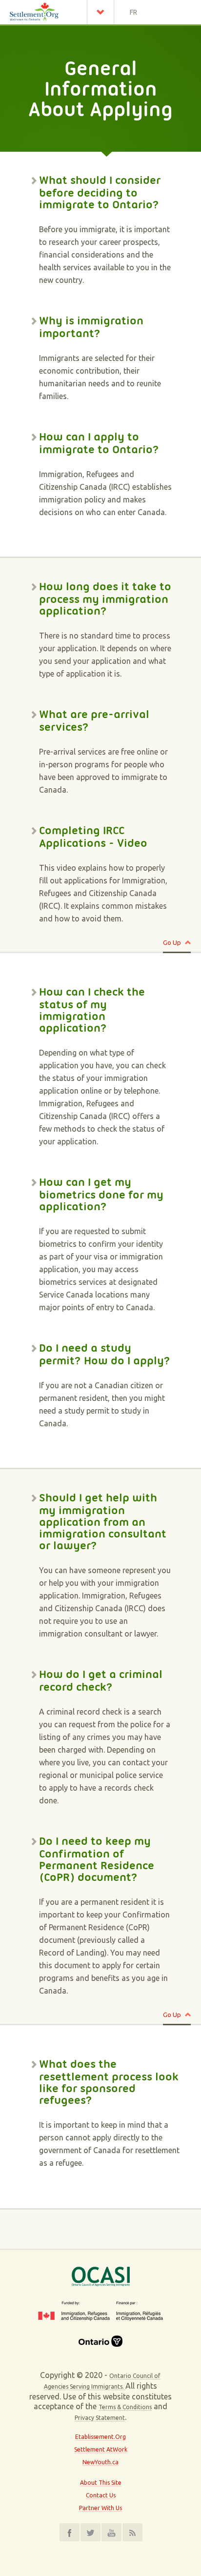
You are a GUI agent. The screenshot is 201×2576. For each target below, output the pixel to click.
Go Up (172, 942)
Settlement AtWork (101, 2449)
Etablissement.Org (100, 2437)
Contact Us (101, 2495)
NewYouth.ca (100, 2462)
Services (103, 12)
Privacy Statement (100, 2418)
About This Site (101, 2483)
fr (133, 12)
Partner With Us (100, 2508)
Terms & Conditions (125, 2407)
